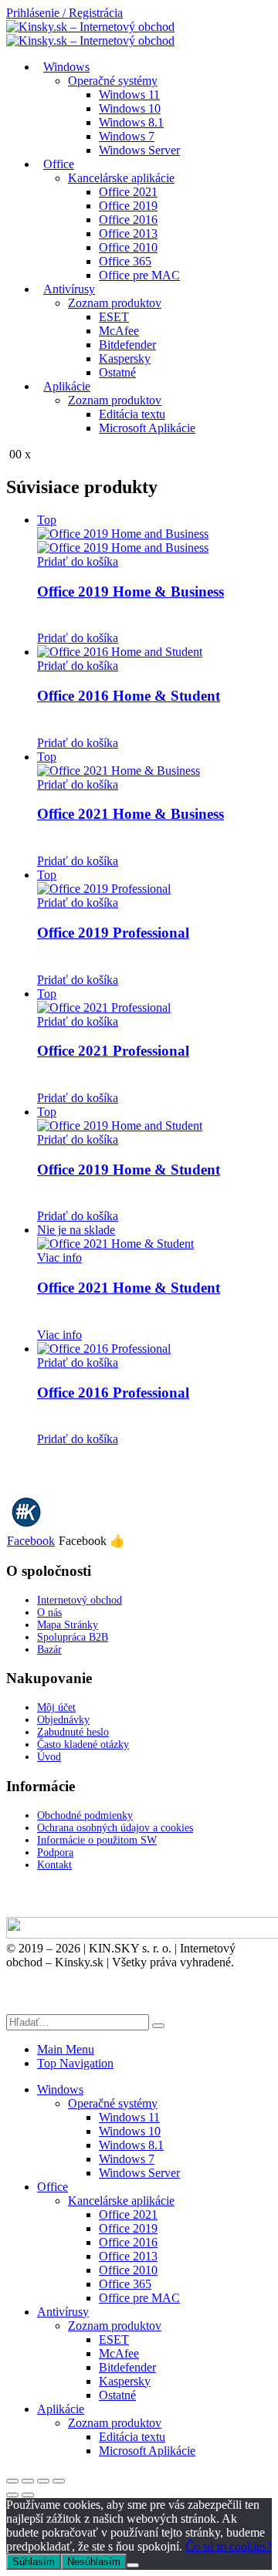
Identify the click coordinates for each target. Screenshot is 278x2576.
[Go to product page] (154, 652)
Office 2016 (128, 220)
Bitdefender (127, 345)
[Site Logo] (90, 34)
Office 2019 (128, 206)
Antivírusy (69, 289)
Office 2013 (128, 233)
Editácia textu (132, 414)
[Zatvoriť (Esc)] (59, 2481)
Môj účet (56, 1707)
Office (59, 164)
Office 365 (125, 261)
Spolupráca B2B (73, 1637)
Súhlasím (34, 2562)
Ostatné (117, 372)
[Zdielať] (43, 2481)
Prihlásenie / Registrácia (64, 13)
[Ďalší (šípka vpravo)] (28, 2495)
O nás (49, 1613)
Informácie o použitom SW (97, 1840)
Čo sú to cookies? (229, 2546)
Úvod (49, 1757)
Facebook (31, 1541)
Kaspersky (125, 358)
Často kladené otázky (83, 1744)
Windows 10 (130, 108)
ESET (114, 317)
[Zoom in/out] (12, 2481)
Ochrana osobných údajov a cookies (115, 1828)
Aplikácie (67, 386)
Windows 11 (129, 95)
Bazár (49, 1650)
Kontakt (54, 1865)
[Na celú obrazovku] (28, 2481)
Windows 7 (127, 136)
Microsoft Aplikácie (147, 428)
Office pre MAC (139, 275)
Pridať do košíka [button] (78, 561)
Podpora (55, 1853)
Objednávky (63, 1720)
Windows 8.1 (131, 122)
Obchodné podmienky (85, 1815)
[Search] (158, 2026)
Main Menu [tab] (66, 2049)
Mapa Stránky (68, 1625)
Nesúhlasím (94, 2562)
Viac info (59, 1258)
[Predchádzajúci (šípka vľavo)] (12, 2495)
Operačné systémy (113, 81)
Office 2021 (128, 192)
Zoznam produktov (115, 303)
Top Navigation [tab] (75, 2063)
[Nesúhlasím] (133, 2565)
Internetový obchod (80, 1600)
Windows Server (139, 150)
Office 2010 (128, 247)
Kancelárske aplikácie (121, 178)
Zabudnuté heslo (73, 1732)
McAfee (119, 331)
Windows (66, 67)
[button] (15, 2007)
